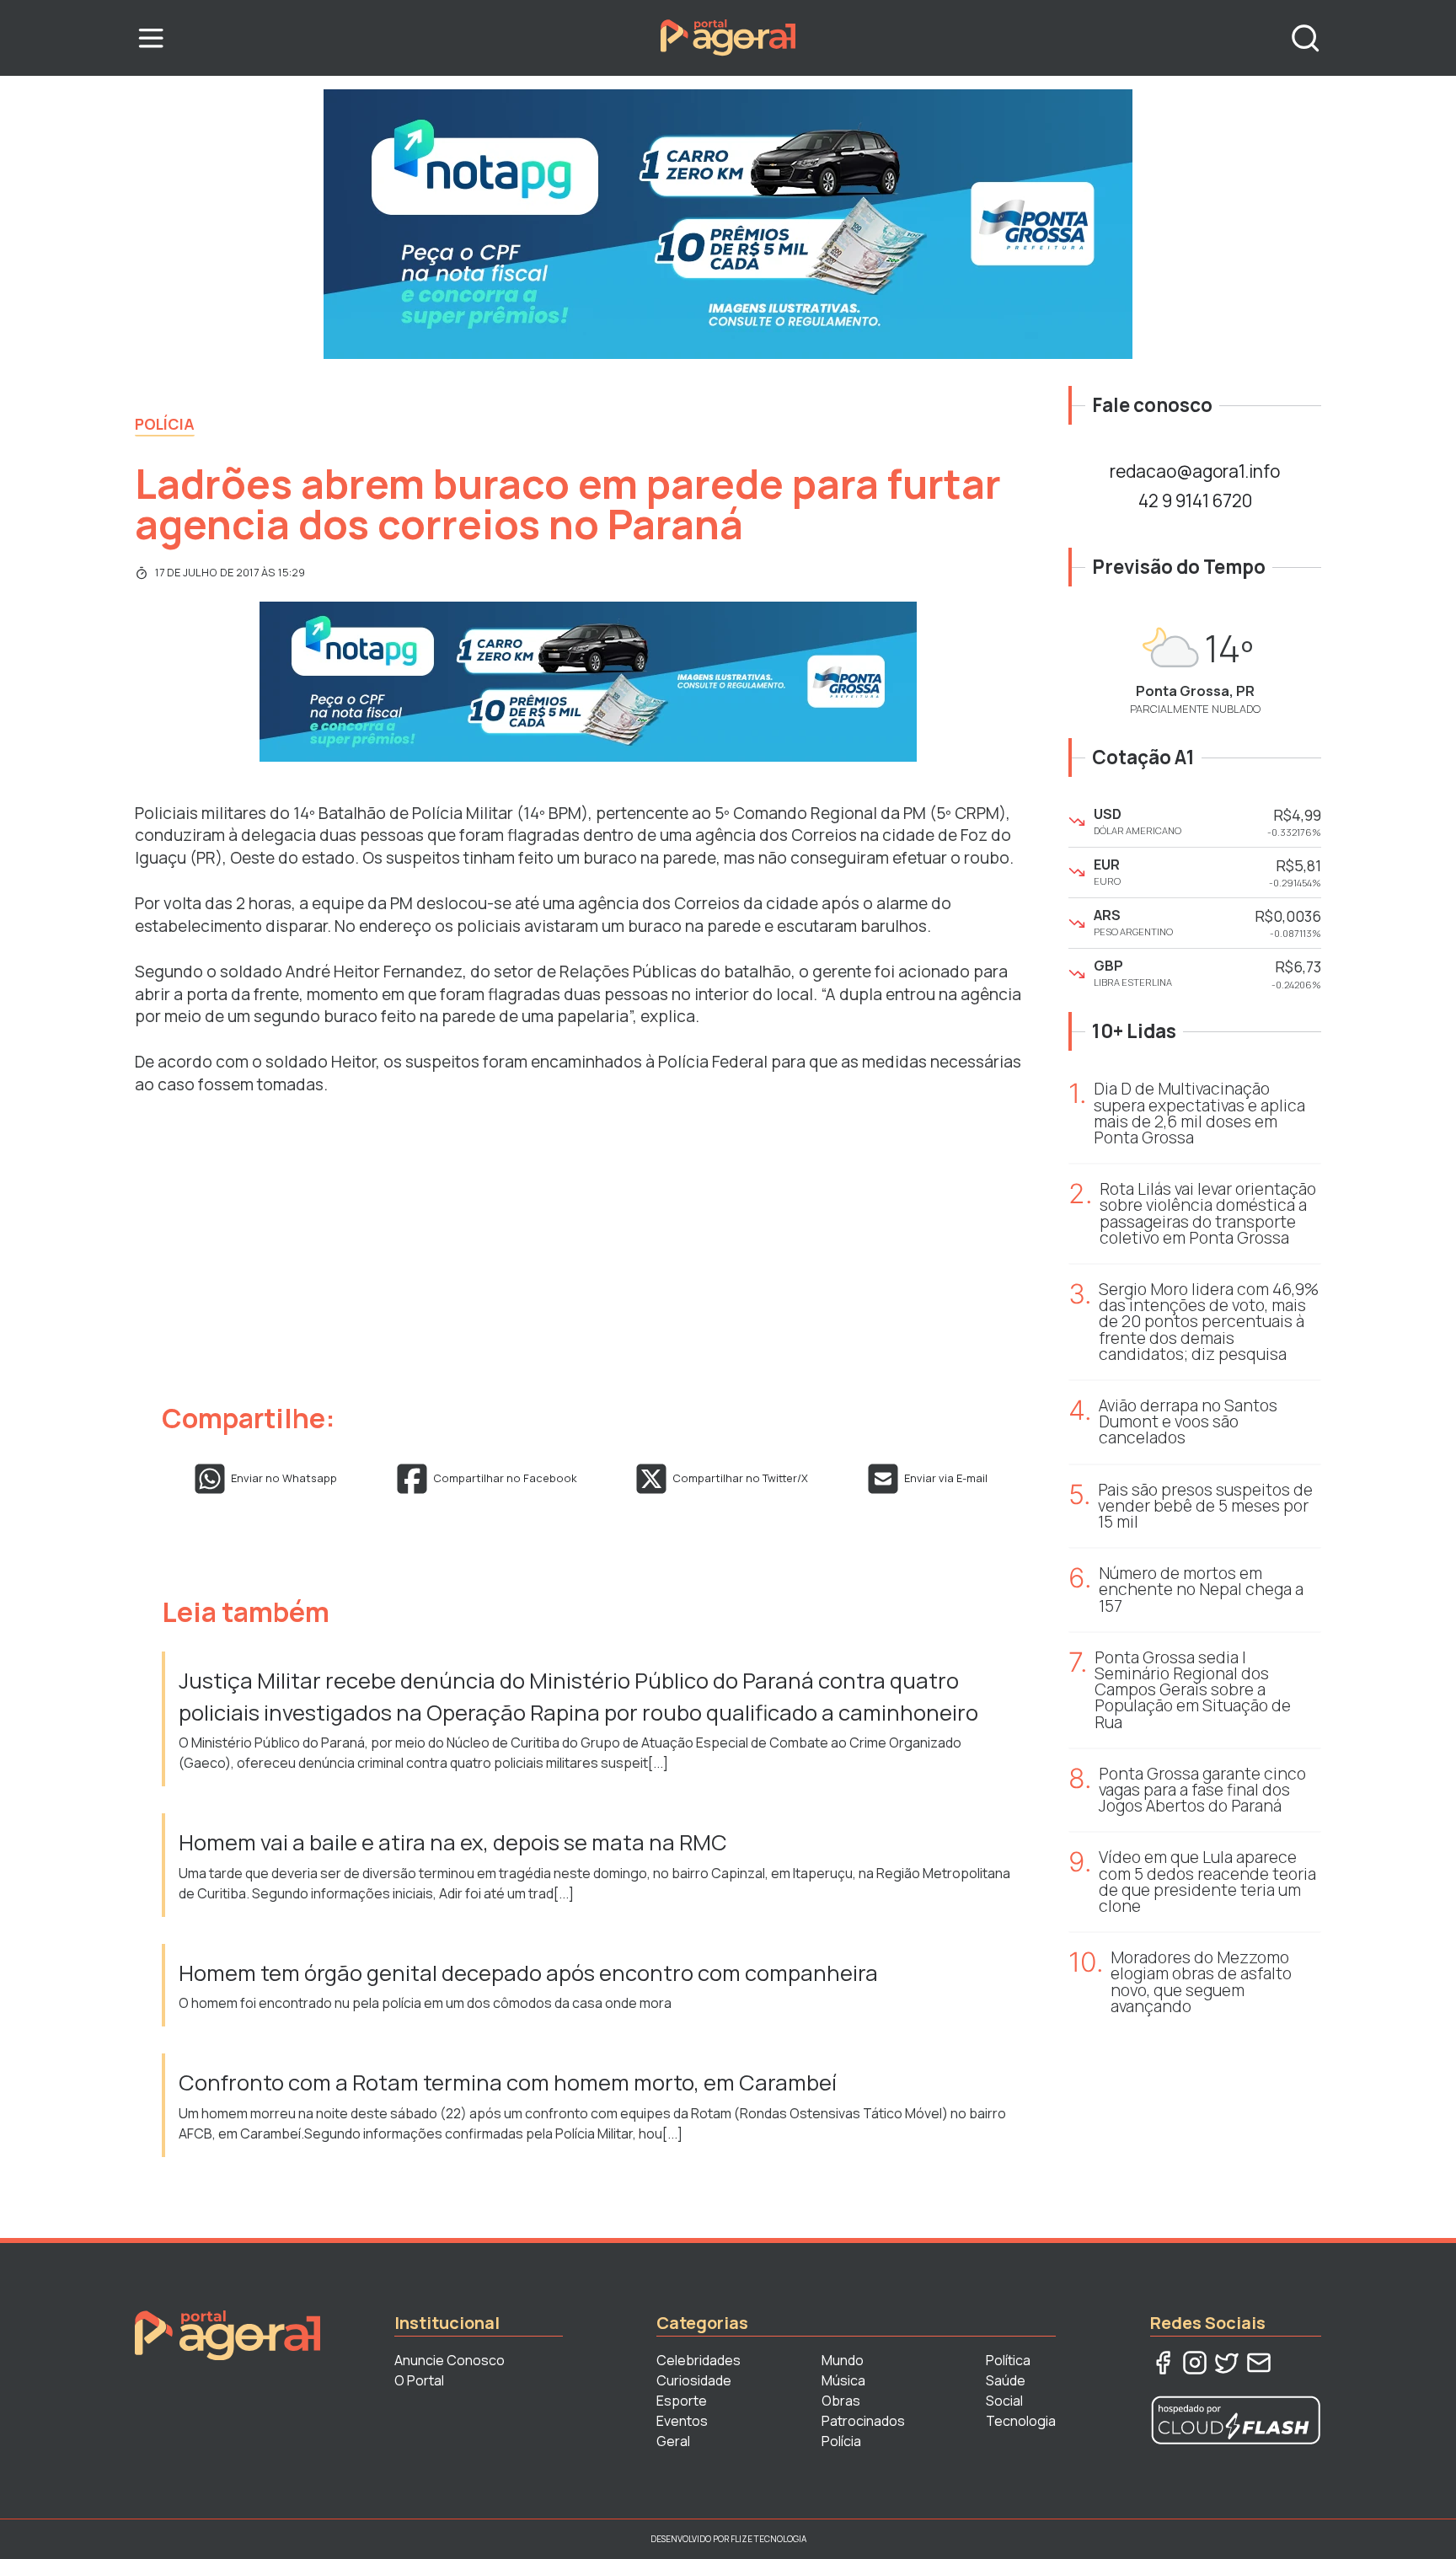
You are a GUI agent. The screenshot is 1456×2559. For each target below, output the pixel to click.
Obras (841, 2401)
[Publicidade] (728, 224)
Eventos (682, 2421)
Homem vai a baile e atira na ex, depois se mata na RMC (455, 1842)
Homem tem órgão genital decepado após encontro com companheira (528, 1973)
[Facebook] (1163, 2363)
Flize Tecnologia (768, 2539)
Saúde (1006, 2380)
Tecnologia (1021, 2421)
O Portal (419, 2380)
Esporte (682, 2401)
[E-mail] (1259, 2363)
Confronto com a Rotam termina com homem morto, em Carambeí (508, 2083)
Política (1008, 2360)
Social (1004, 2401)
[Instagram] (1195, 2363)
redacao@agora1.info (1195, 471)
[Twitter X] (1227, 2363)
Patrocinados (863, 2421)
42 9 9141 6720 (1195, 501)
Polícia (165, 424)
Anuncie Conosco (450, 2360)
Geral (673, 2441)
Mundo (843, 2360)
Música (843, 2380)
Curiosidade (694, 2380)
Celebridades (699, 2360)
